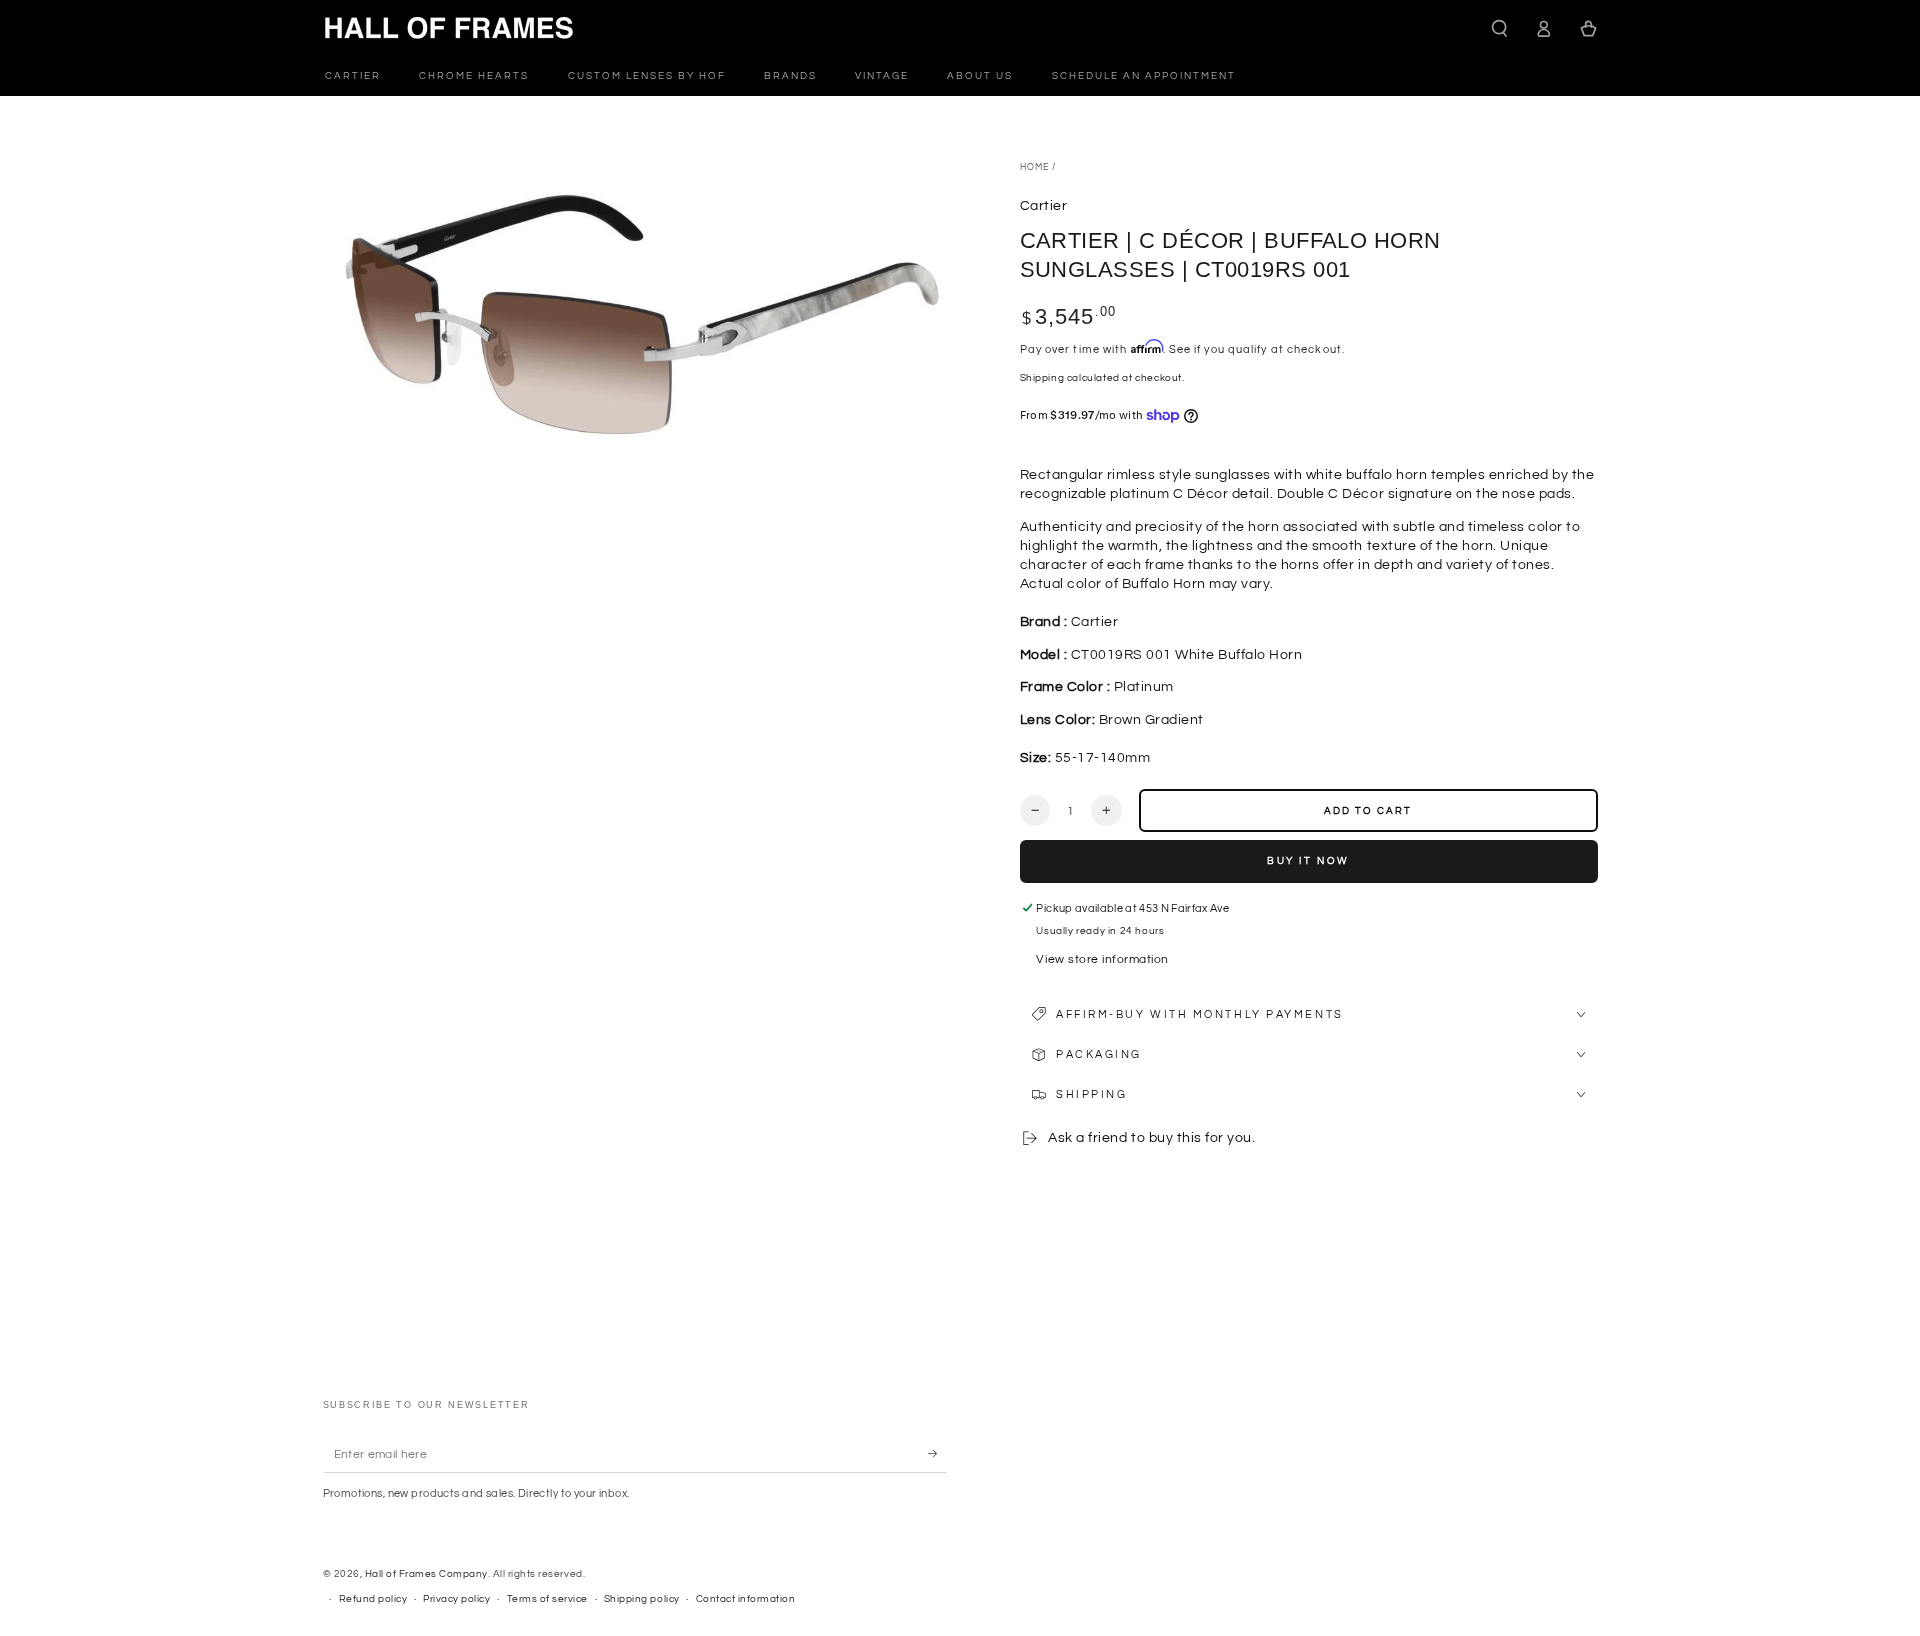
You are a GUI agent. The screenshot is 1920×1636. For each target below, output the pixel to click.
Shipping (1042, 378)
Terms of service (547, 1599)
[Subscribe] (938, 1453)
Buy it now (1308, 861)
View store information (1102, 959)
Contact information (746, 1599)
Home (1034, 167)
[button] (1500, 28)
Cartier (1044, 206)
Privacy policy (456, 1599)
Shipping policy (642, 1599)
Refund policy (373, 1599)
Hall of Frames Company (426, 1574)
